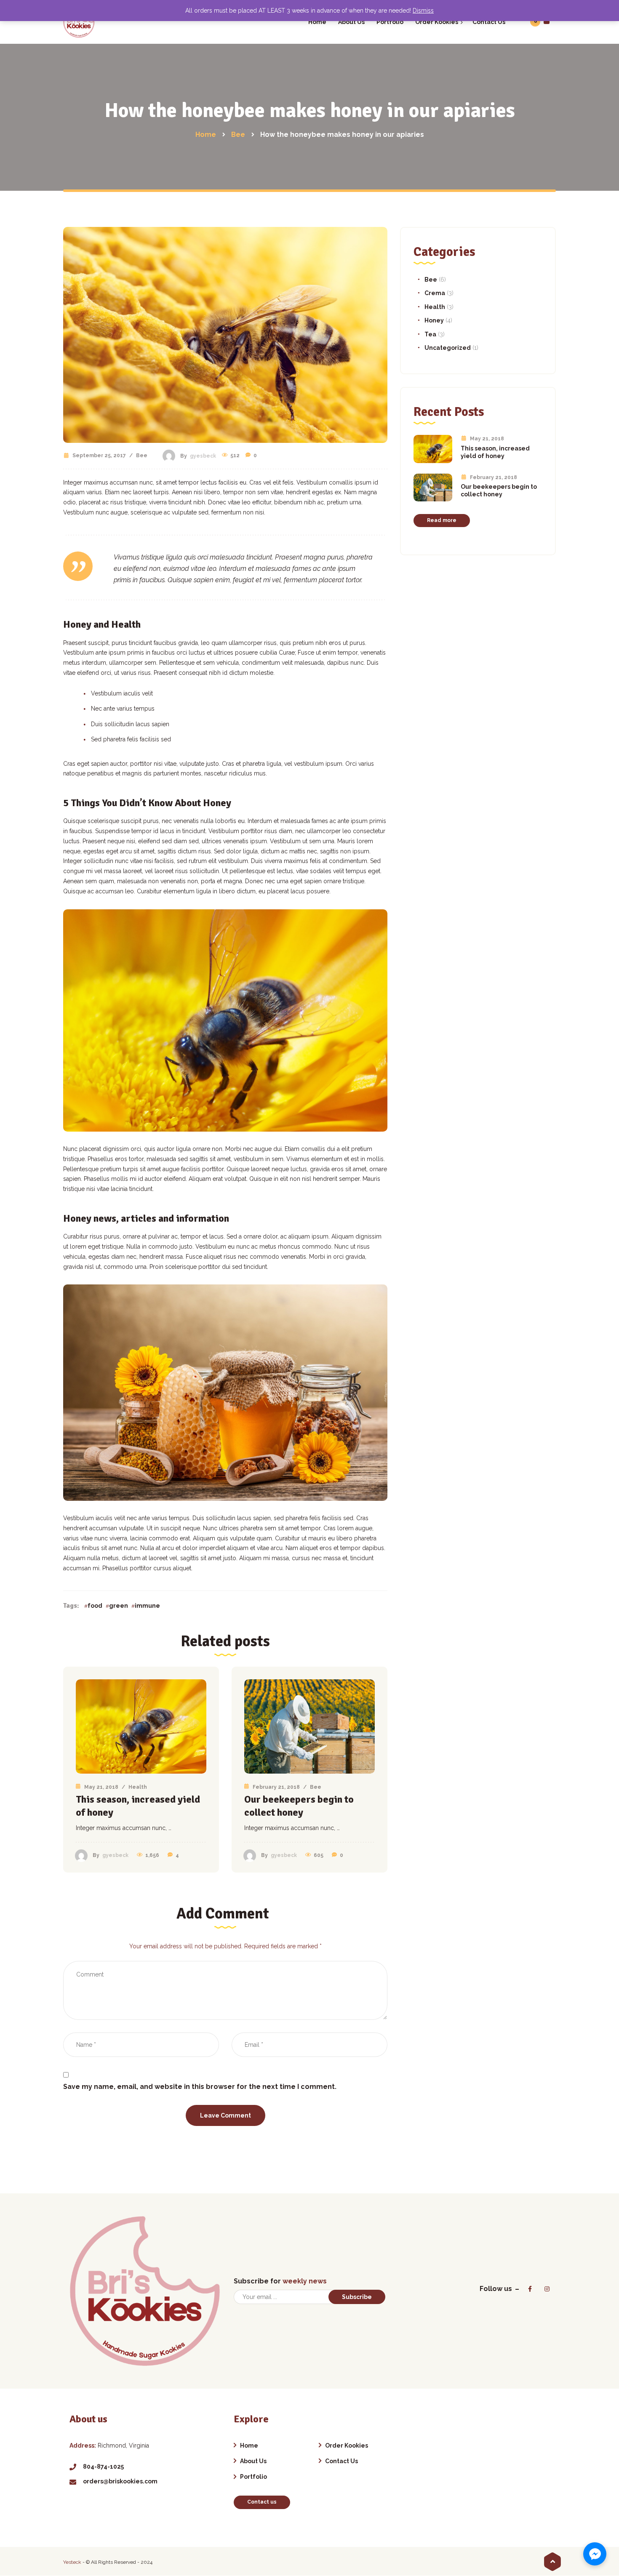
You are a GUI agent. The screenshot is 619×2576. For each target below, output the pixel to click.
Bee (142, 456)
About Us (253, 2461)
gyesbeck (203, 456)
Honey (434, 320)
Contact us (262, 2502)
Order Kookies (347, 2445)
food (95, 1606)
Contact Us (342, 2461)
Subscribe (357, 2297)
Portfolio (253, 2477)
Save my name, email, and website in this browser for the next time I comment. (200, 2087)
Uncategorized (448, 348)
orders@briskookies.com (120, 2481)
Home (249, 2445)
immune (147, 1606)
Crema (435, 293)
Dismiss (423, 11)
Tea (430, 334)
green (119, 1606)
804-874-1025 (103, 2467)
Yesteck (72, 2562)
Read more (442, 520)
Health (138, 1787)
